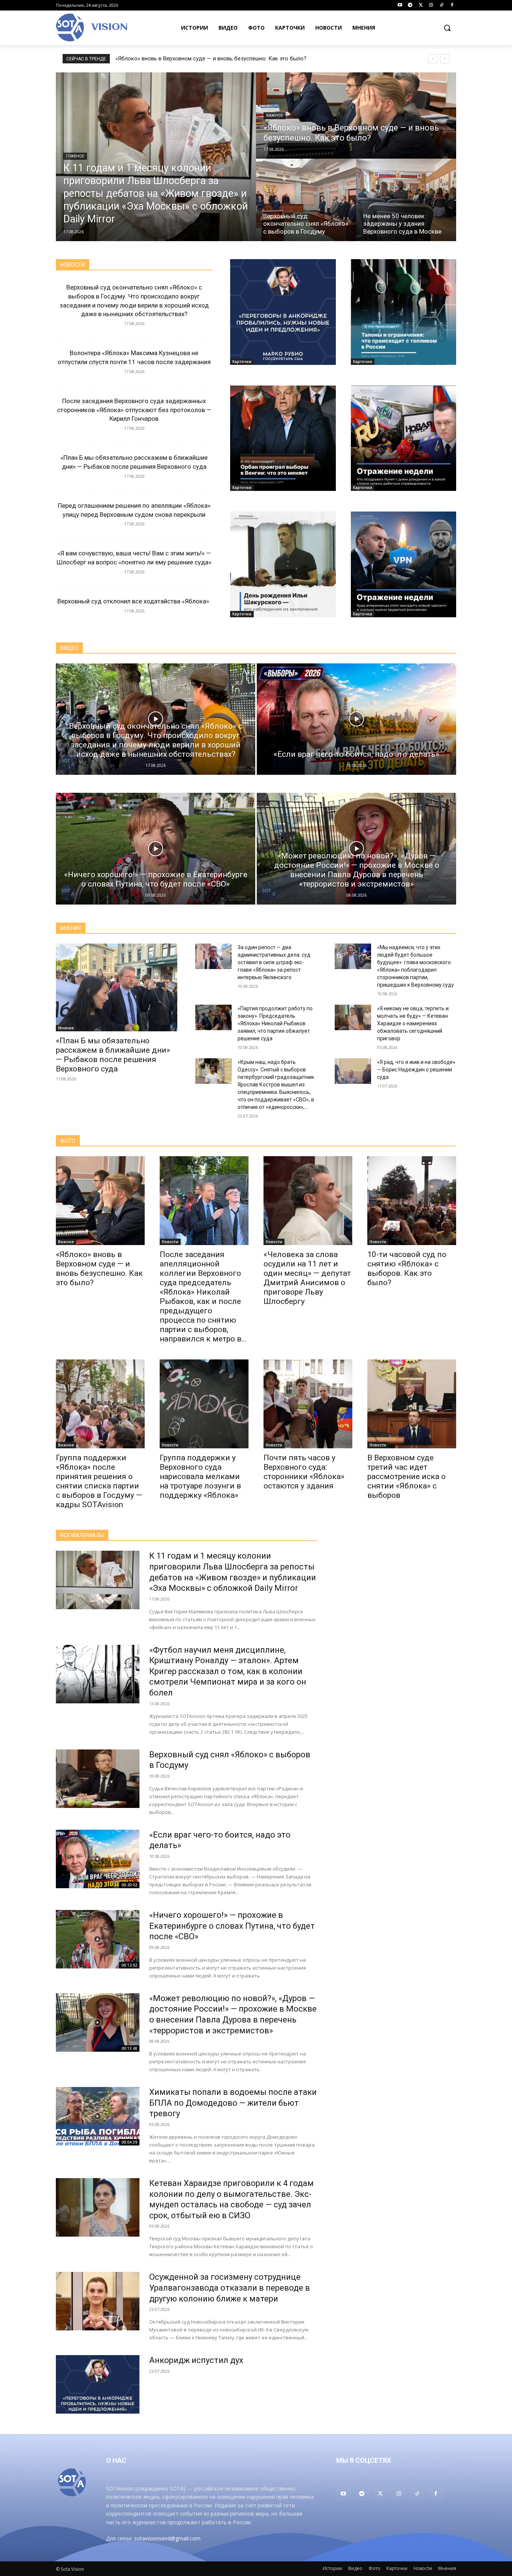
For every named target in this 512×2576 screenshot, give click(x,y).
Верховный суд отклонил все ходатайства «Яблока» (134, 601)
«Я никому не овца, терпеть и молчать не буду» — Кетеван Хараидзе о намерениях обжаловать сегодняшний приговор (413, 1023)
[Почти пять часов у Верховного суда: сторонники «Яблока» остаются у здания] (308, 1404)
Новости (170, 1242)
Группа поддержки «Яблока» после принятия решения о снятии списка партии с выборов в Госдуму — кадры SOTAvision (99, 1481)
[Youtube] (400, 5)
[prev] (433, 59)
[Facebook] (452, 5)
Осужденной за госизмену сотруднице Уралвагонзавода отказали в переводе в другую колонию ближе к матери (230, 2288)
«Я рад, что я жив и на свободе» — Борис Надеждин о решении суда (416, 1070)
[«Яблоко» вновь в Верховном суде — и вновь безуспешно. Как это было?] (356, 116)
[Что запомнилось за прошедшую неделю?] (404, 438)
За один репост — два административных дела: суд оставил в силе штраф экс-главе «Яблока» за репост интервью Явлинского (274, 962)
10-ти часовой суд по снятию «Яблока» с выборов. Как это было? (407, 1268)
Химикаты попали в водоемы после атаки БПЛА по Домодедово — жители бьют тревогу (233, 2103)
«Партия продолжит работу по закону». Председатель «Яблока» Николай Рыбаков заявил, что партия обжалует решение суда (275, 1023)
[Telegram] (410, 5)
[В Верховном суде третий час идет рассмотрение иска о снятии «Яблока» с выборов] (412, 1404)
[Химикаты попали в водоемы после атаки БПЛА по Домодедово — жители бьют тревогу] (98, 2116)
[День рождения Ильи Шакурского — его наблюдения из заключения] (283, 564)
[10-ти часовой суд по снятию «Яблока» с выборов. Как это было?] (412, 1201)
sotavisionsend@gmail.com (167, 2538)
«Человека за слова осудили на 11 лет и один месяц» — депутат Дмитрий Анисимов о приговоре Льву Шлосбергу (307, 1278)
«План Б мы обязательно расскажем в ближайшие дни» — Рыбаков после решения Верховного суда (113, 1055)
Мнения (66, 1028)
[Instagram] (431, 5)
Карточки (242, 362)
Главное (75, 156)
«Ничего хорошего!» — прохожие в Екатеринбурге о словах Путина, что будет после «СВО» (232, 1926)
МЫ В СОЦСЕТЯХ (364, 2460)
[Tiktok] (441, 5)
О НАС (116, 2460)
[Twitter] (421, 5)
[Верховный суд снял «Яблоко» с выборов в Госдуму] (98, 1779)
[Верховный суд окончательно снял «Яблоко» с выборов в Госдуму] (306, 200)
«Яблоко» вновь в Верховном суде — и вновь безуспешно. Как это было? (211, 59)
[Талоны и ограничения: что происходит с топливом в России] (404, 312)
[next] (445, 59)
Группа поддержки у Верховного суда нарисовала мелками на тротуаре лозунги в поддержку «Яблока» (200, 1476)
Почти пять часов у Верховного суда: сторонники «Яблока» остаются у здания (304, 1472)
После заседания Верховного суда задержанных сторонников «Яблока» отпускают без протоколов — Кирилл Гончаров (134, 410)
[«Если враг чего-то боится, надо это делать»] (356, 719)
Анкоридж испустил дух (196, 2360)
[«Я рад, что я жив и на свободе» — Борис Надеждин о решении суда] (353, 1071)
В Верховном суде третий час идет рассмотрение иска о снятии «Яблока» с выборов (406, 1476)
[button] (447, 28)
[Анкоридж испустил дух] (283, 312)
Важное (275, 116)
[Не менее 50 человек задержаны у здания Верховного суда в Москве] (406, 200)
